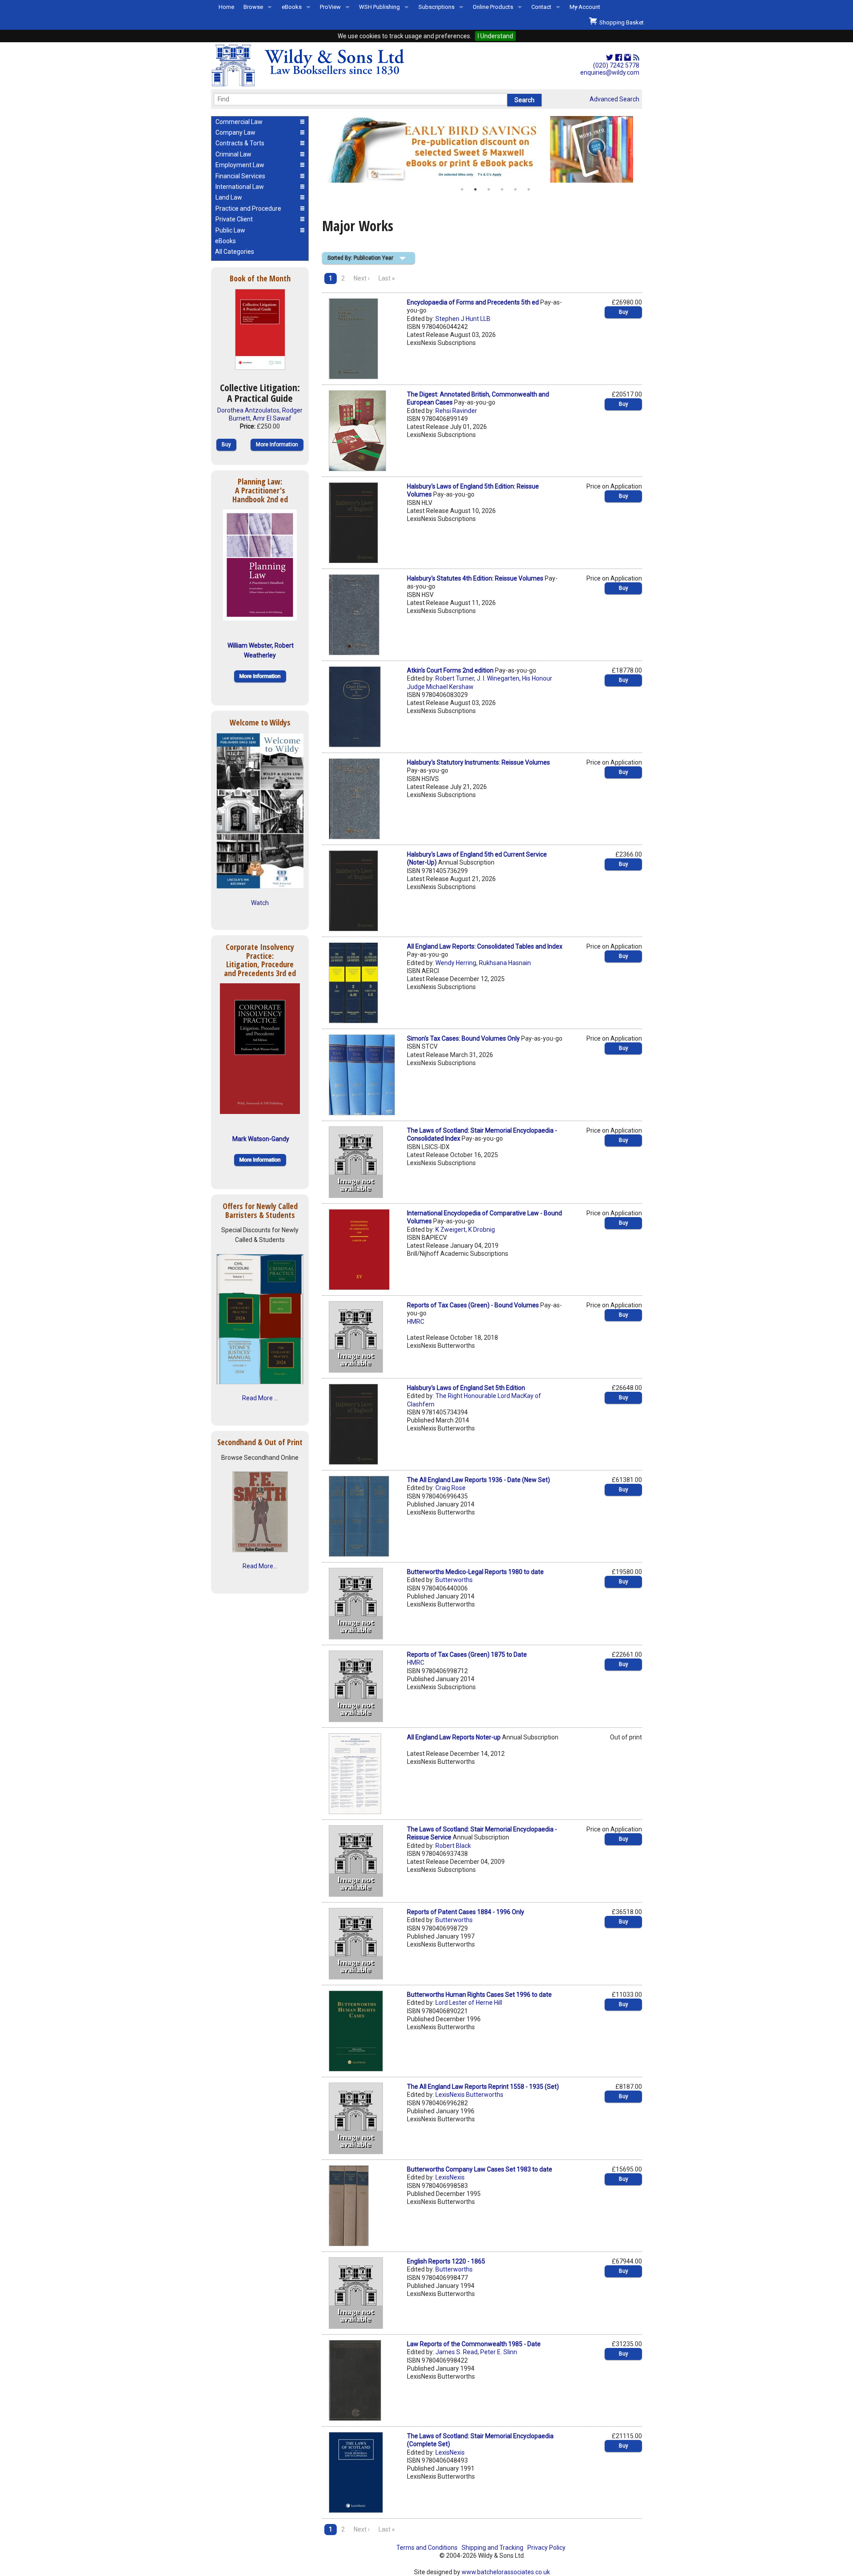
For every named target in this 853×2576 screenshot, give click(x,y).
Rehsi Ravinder (456, 411)
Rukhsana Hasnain (505, 963)
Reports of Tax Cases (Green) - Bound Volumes (473, 1305)
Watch (260, 903)
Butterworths (454, 1580)
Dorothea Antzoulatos (248, 410)
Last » (387, 278)
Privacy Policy (546, 2548)
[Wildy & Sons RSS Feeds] (636, 58)
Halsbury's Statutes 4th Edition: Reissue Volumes (475, 578)
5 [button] (515, 189)
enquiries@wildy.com (610, 72)
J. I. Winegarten (498, 678)
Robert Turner (455, 678)
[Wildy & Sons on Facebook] (619, 58)
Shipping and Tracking (492, 2548)
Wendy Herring (456, 963)
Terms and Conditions (427, 2548)
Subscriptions (436, 7)
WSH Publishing (379, 7)
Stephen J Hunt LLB (463, 319)
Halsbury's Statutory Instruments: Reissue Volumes (478, 762)
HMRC (416, 1322)
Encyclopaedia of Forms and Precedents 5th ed (473, 302)
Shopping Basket (620, 22)
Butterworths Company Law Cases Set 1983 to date (480, 2169)
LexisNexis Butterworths (469, 2095)
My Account (585, 7)
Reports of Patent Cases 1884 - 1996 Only (466, 1912)
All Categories (235, 252)
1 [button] (462, 189)
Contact (541, 7)
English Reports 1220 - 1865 (446, 2261)
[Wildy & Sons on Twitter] (610, 58)
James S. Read (456, 2352)
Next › (362, 278)
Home (226, 7)
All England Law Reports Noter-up (454, 1737)
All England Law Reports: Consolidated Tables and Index (485, 946)
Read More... (260, 1566)
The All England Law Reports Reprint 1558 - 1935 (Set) (483, 2087)
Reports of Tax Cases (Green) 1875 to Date (467, 1655)
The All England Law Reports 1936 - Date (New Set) (478, 1480)
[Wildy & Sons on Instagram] (628, 58)
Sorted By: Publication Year (360, 258)
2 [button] (475, 189)
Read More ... (260, 1398)
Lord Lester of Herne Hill (469, 2003)
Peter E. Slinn (499, 2352)
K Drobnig (482, 1230)
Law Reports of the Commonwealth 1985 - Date (474, 2344)
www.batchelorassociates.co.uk (506, 2572)
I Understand (495, 36)
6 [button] (529, 189)
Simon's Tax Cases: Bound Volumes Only (463, 1038)
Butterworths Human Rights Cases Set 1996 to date (479, 1995)
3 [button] (489, 189)
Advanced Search (614, 99)
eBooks (292, 7)
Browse (253, 7)
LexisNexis (450, 2177)
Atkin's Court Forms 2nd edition (450, 670)
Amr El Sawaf (272, 418)
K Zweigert (450, 1230)
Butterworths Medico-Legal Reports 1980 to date (475, 1572)
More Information (277, 445)
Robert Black (453, 1846)
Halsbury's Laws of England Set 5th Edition (466, 1388)
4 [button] (502, 189)
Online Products (493, 7)
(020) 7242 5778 (616, 65)
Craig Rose (450, 1488)
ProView (330, 7)
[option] (482, 149)
